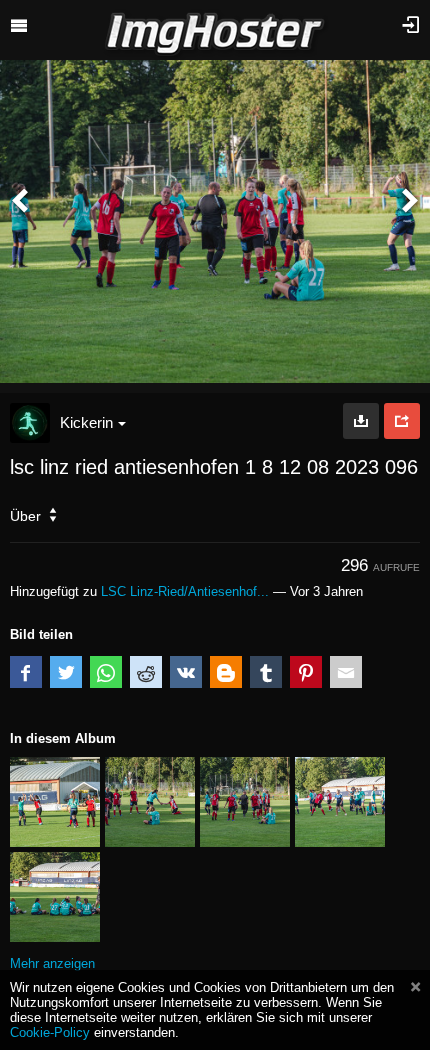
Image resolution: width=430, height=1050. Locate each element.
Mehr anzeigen (52, 963)
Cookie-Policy (50, 1032)
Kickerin (86, 422)
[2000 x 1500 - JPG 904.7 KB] (361, 421)
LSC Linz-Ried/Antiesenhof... (185, 591)
